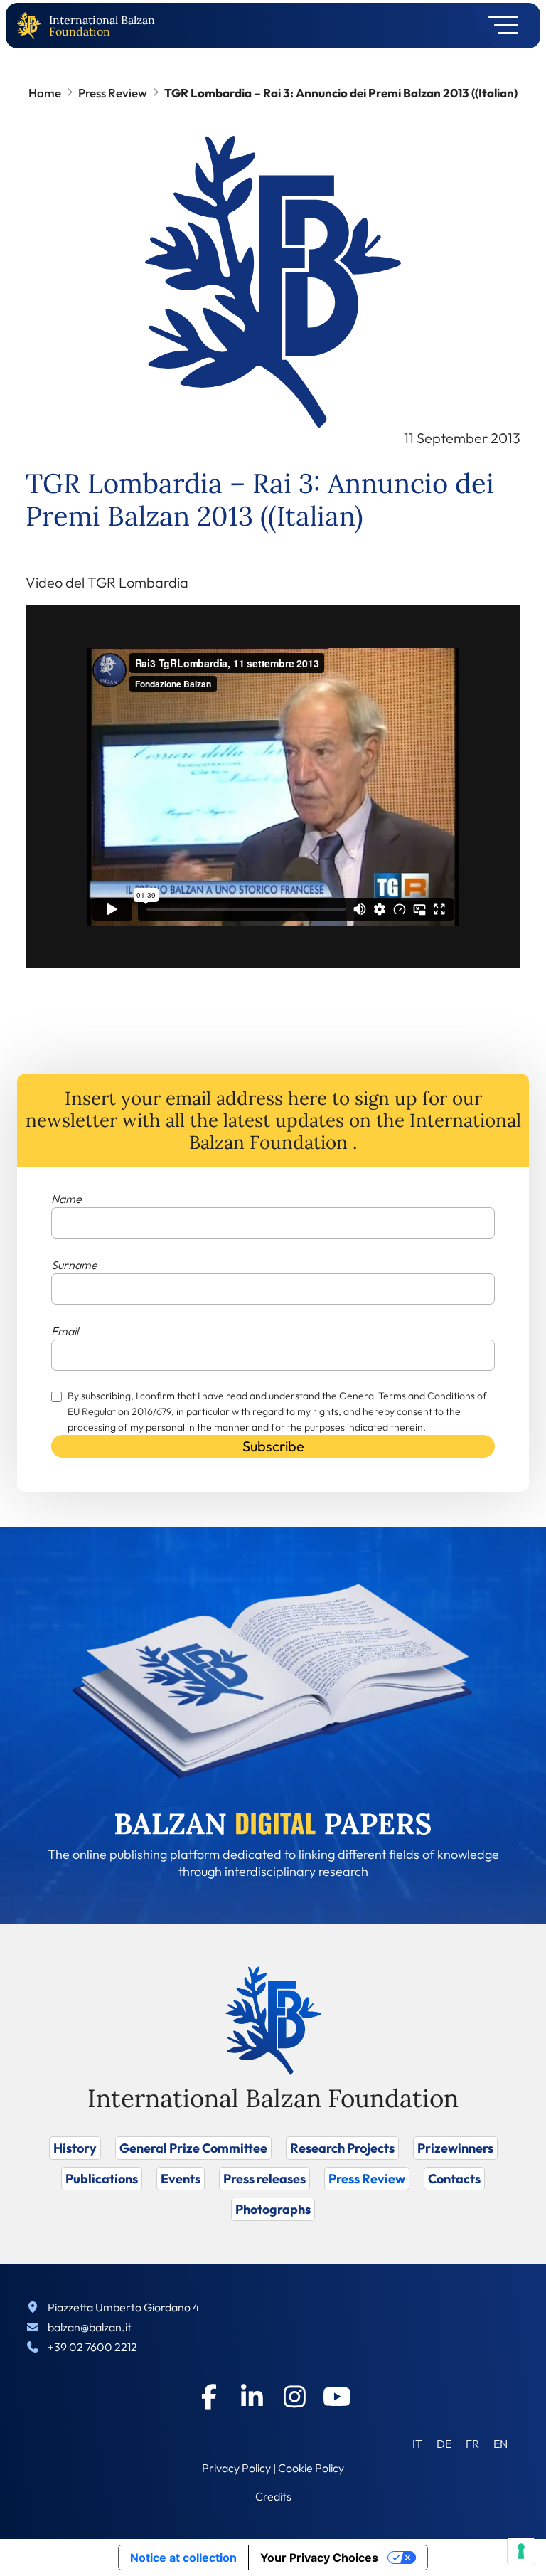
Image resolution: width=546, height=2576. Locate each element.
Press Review (113, 93)
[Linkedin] (252, 2397)
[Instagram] (294, 2397)
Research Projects (342, 2148)
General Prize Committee (193, 2148)
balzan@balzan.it (90, 2327)
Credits (273, 2496)
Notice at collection (183, 2558)
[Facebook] (209, 2397)
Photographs (273, 2209)
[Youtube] (337, 2397)
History (75, 2148)
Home (45, 93)
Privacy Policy (236, 2468)
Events (181, 2179)
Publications (102, 2179)
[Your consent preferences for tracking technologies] (521, 2551)
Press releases (264, 2179)
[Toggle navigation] (499, 26)
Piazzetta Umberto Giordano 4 (124, 2307)
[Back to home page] (32, 26)
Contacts (454, 2179)
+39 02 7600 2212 (92, 2347)
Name (66, 1199)
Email (65, 1331)
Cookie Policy (311, 2468)
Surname (74, 1265)
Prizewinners (455, 2148)
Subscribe (273, 1446)
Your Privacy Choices (319, 2558)
